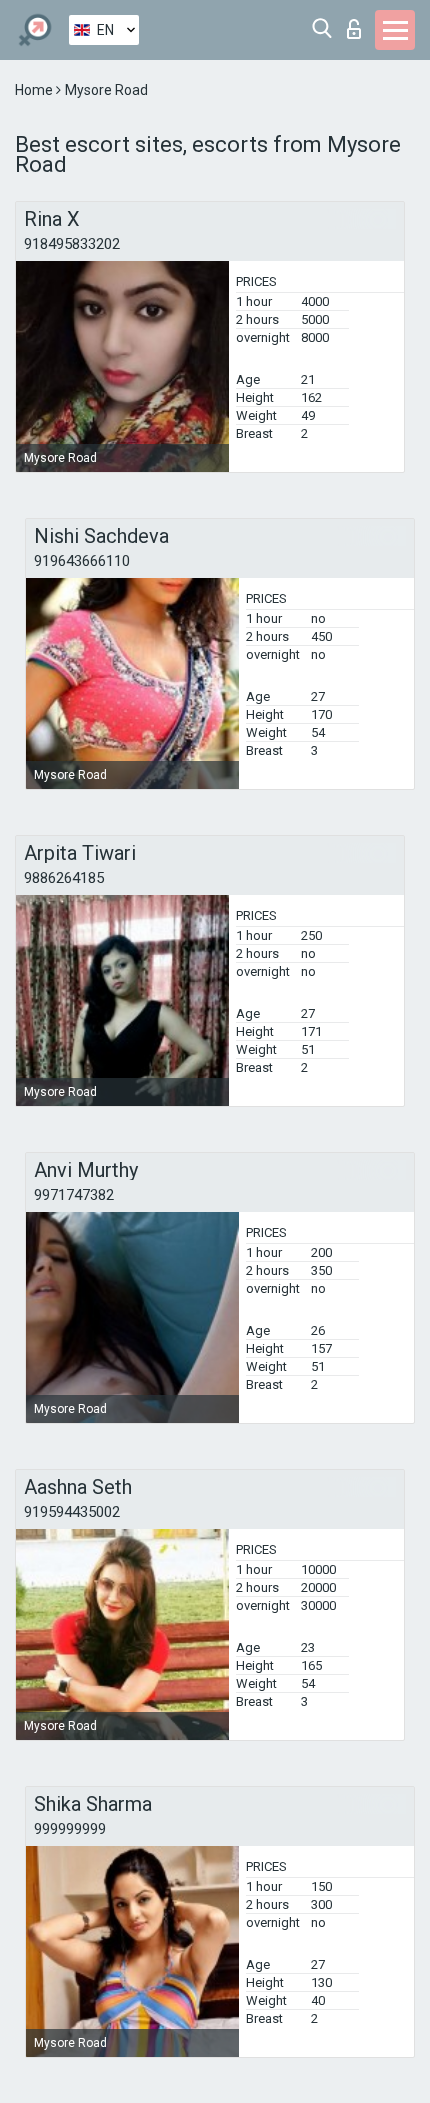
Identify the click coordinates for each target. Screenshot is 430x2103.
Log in (358, 23)
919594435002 (72, 1512)
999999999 (70, 1829)
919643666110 (82, 561)
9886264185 (64, 878)
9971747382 (74, 1195)
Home (35, 90)
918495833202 (72, 244)
